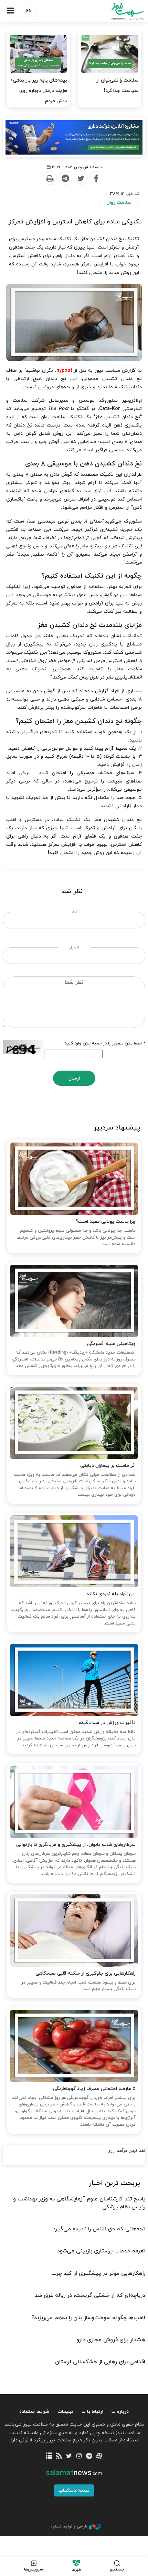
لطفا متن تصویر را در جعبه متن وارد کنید (105, 1043)
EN (29, 11)
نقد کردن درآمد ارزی (126, 2151)
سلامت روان (119, 203)
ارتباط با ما (92, 2412)
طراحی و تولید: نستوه (69, 2526)
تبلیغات (65, 2412)
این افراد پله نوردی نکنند (111, 1594)
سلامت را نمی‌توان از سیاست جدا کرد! (117, 86)
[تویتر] (69, 2456)
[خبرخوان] (59, 2456)
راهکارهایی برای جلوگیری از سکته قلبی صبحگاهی (86, 1973)
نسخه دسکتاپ (74, 2490)
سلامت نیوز (111, 11)
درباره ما (120, 2412)
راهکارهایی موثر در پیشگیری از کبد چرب (98, 2273)
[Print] (50, 178)
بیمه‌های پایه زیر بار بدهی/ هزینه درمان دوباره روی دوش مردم (39, 91)
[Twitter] (81, 178)
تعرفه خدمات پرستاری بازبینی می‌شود (101, 2251)
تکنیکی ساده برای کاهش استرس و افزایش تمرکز (75, 222)
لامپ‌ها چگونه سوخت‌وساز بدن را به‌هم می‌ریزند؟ (88, 2318)
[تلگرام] (89, 2456)
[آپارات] (99, 2456)
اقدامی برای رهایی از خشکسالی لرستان (100, 2362)
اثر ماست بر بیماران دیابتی (108, 1466)
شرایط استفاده (34, 2412)
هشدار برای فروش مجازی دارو (111, 2340)
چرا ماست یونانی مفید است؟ (106, 1222)
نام (74, 912)
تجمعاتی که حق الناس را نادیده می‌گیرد (99, 2229)
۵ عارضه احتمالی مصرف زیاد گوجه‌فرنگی (94, 2089)
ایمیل (74, 947)
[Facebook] (96, 178)
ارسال (74, 1078)
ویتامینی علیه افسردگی (111, 1344)
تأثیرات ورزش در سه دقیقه (107, 1723)
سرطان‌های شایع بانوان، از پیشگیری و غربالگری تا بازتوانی (76, 1845)
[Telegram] (65, 178)
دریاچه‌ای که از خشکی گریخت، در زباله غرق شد (90, 2295)
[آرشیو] (49, 2456)
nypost (64, 371)
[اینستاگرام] (79, 2456)
